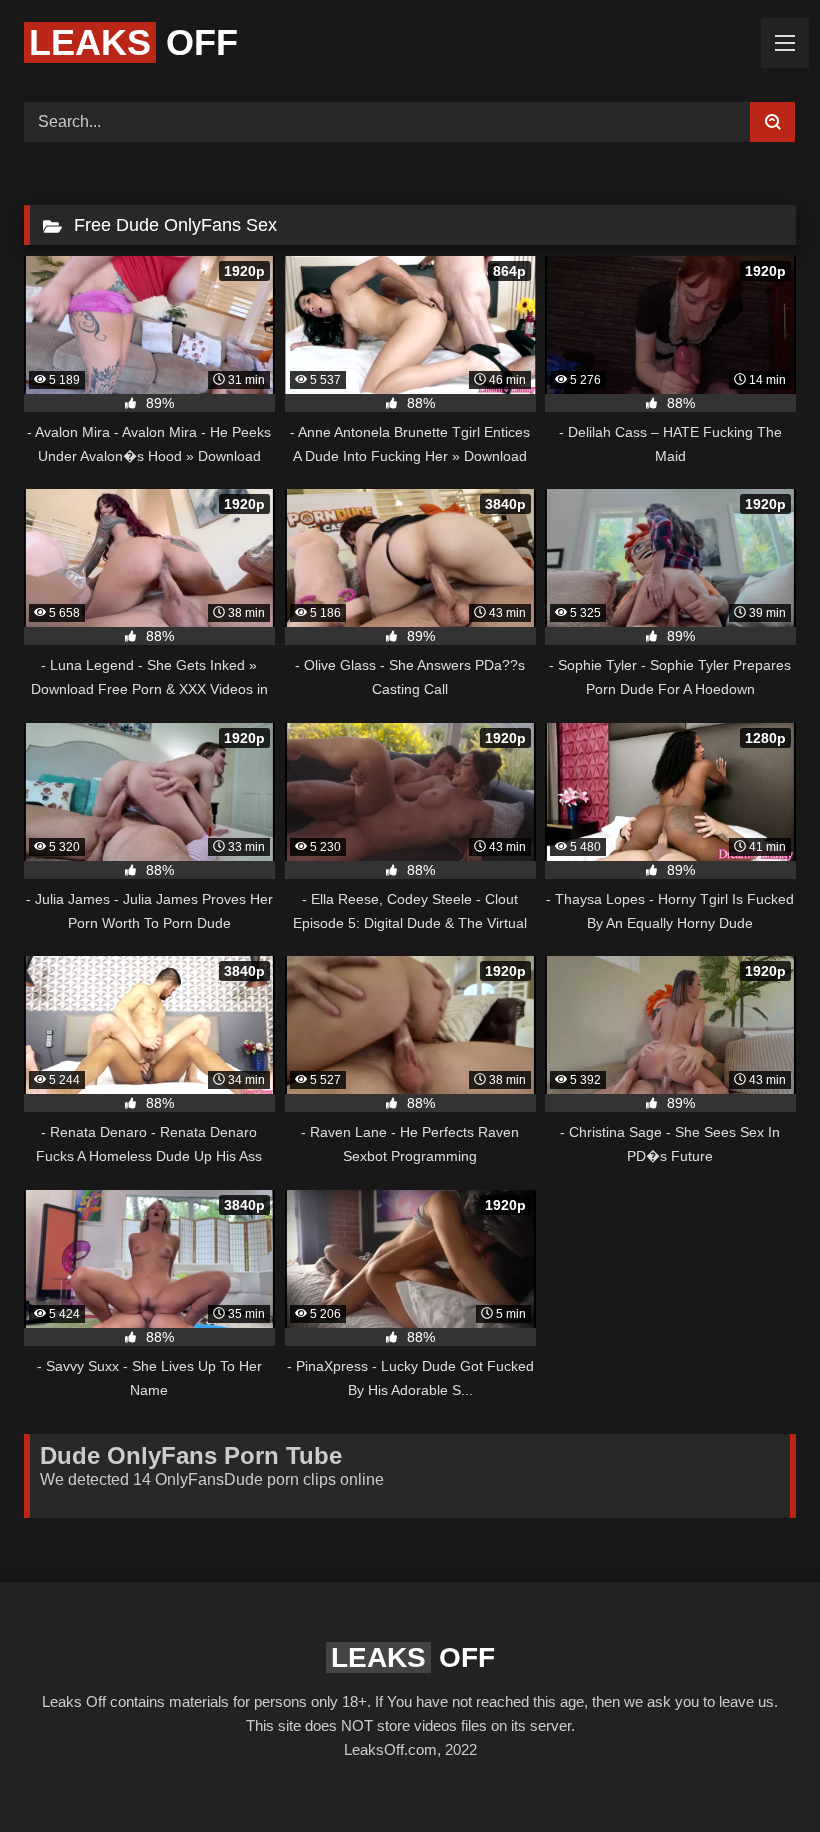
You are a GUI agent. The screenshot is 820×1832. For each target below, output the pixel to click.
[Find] (772, 122)
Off (133, 42)
